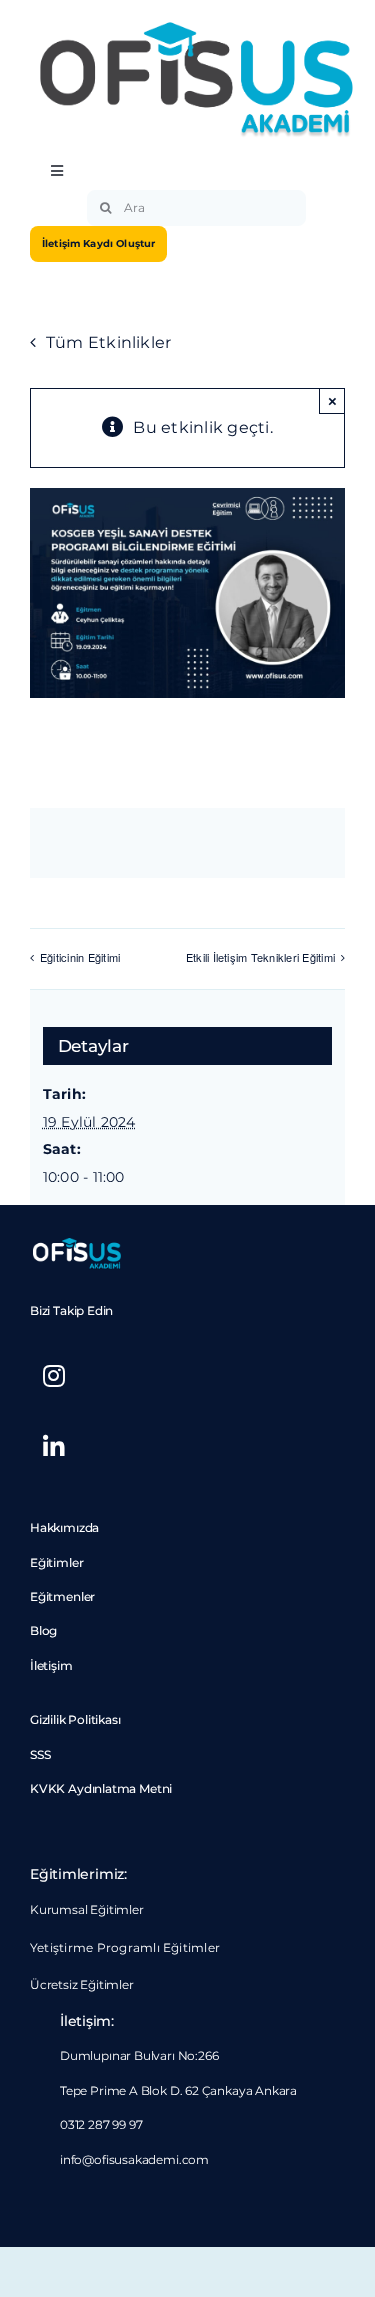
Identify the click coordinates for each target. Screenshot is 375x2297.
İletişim (51, 1665)
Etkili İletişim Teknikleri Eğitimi (260, 957)
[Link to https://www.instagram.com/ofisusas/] (54, 1375)
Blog (43, 1630)
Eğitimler (56, 1562)
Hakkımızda (64, 1527)
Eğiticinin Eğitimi (80, 957)
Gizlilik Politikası (75, 1719)
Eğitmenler (62, 1596)
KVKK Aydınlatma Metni (101, 1788)
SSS (40, 1754)
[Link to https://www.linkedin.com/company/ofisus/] (54, 1446)
